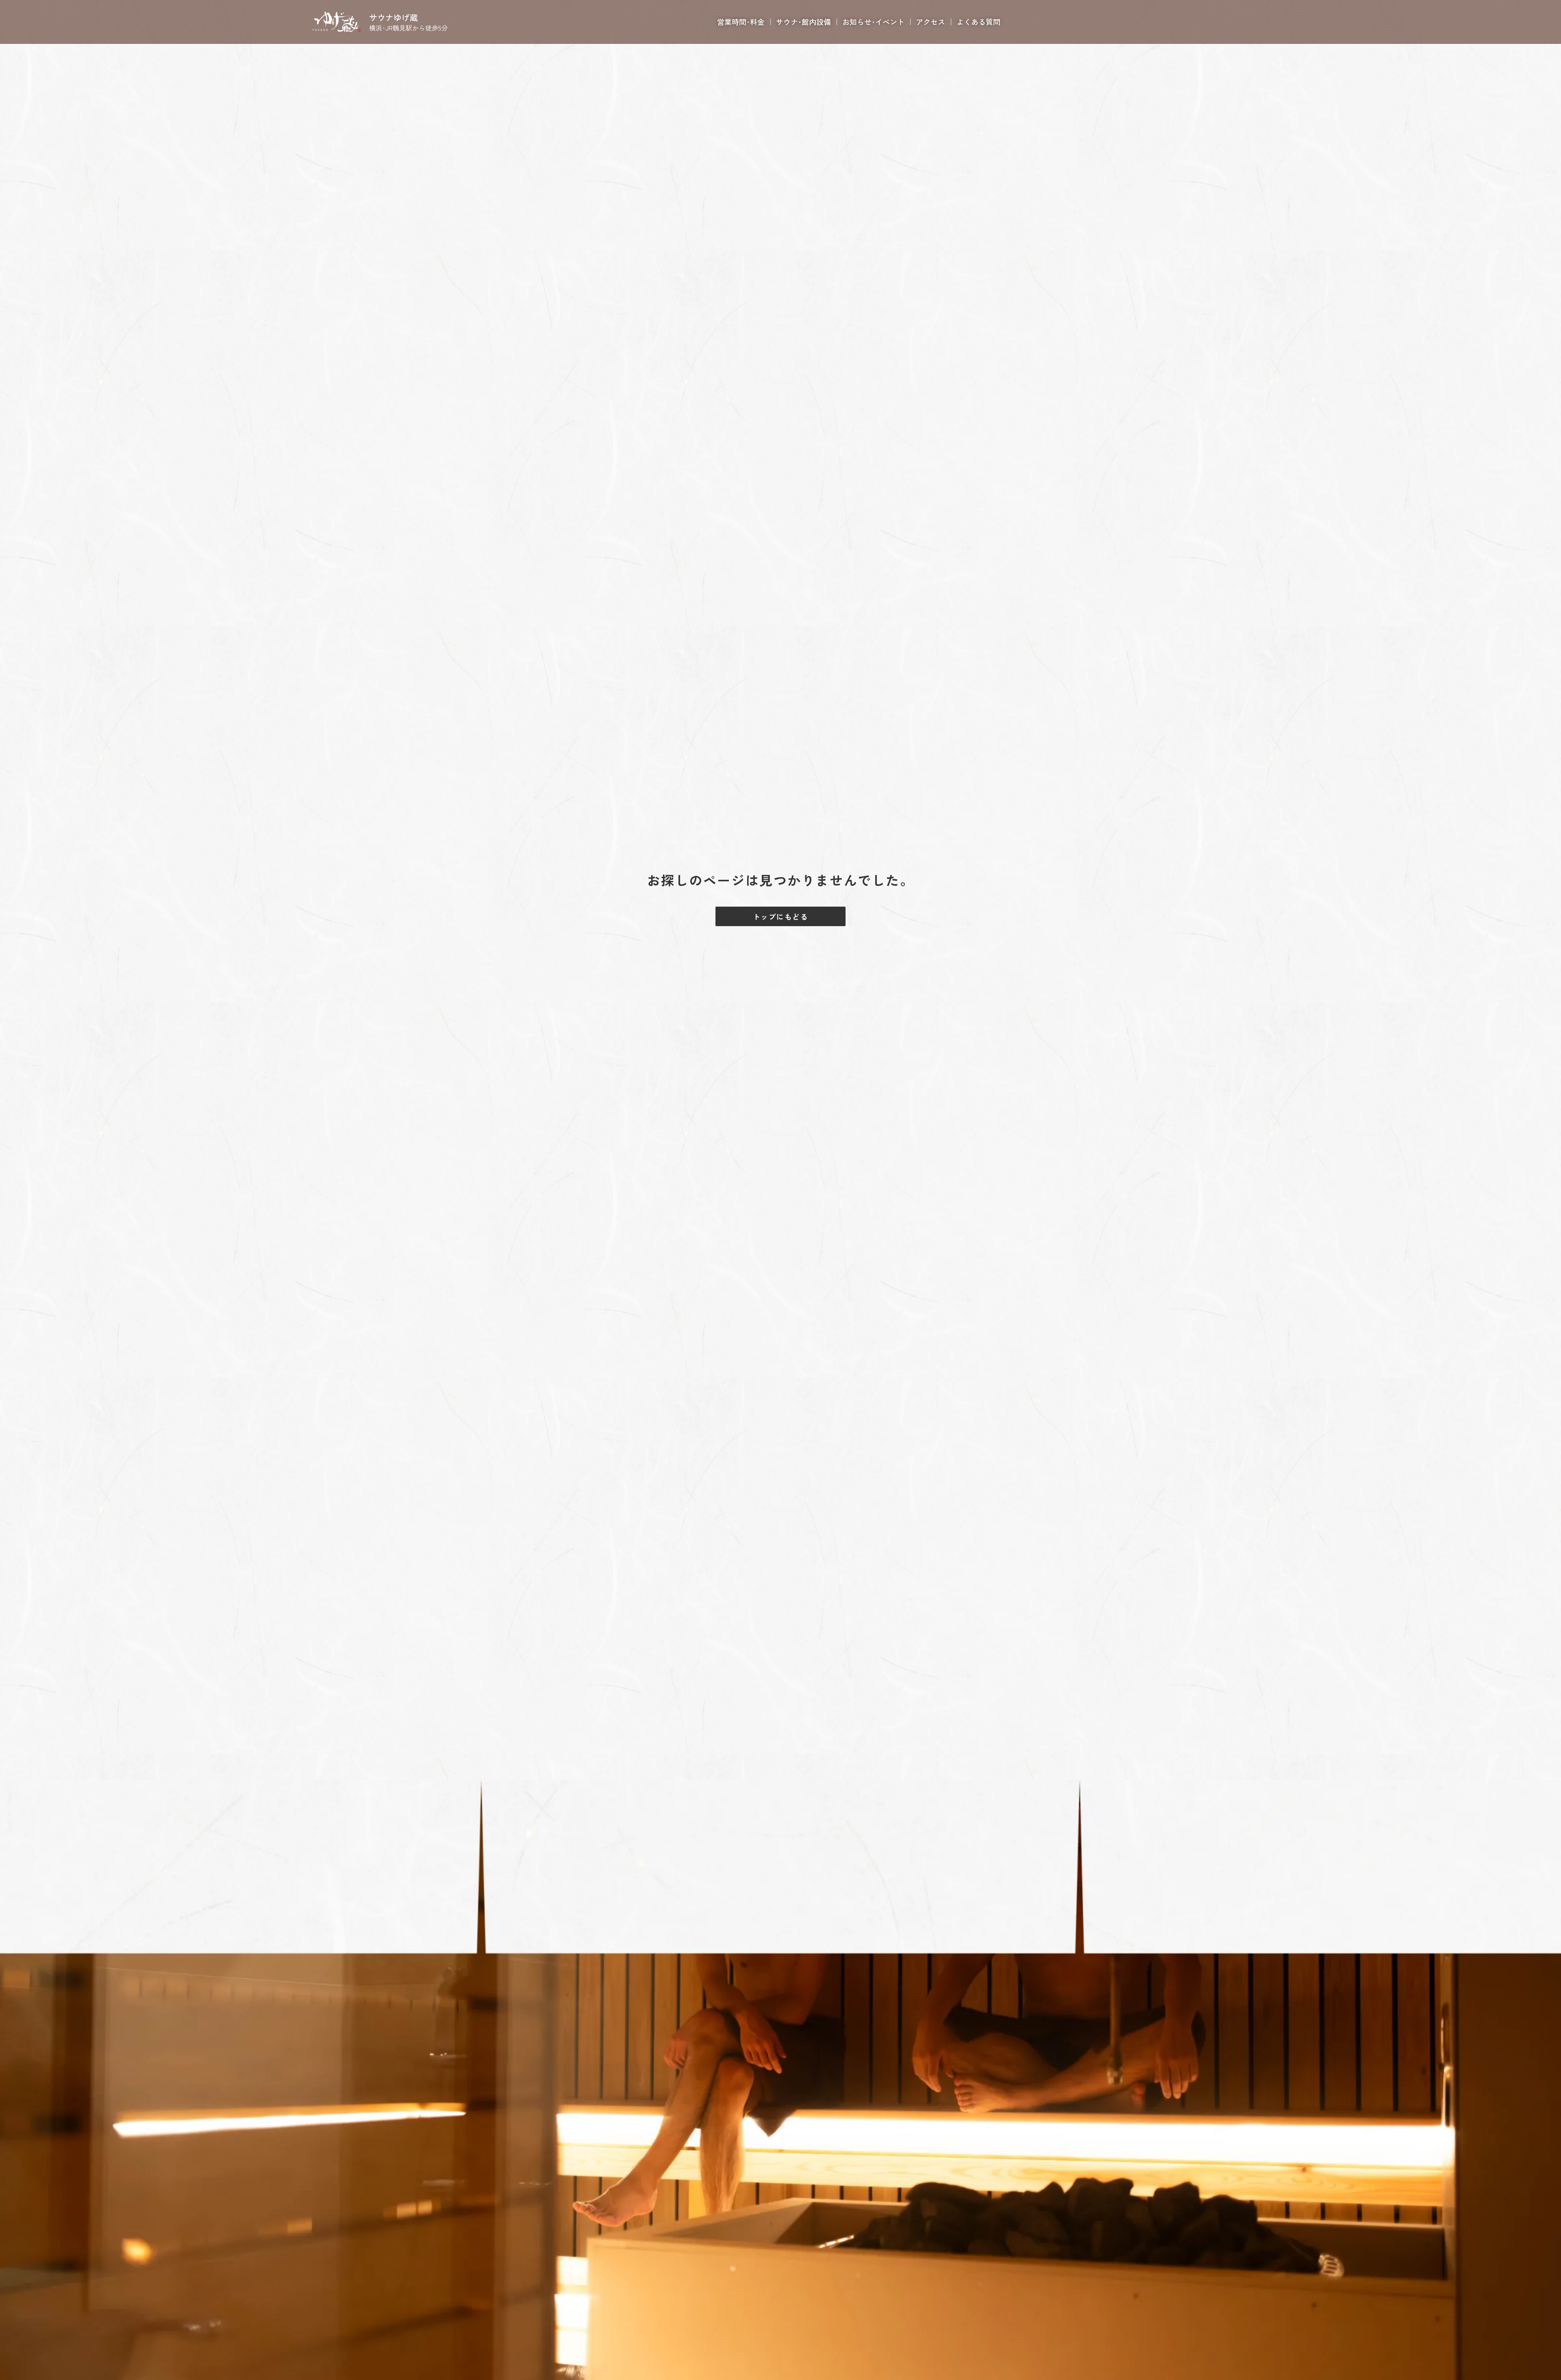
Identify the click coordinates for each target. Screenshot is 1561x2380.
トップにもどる (780, 916)
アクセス (931, 22)
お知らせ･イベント (873, 22)
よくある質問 (978, 22)
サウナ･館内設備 (803, 22)
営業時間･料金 (741, 22)
